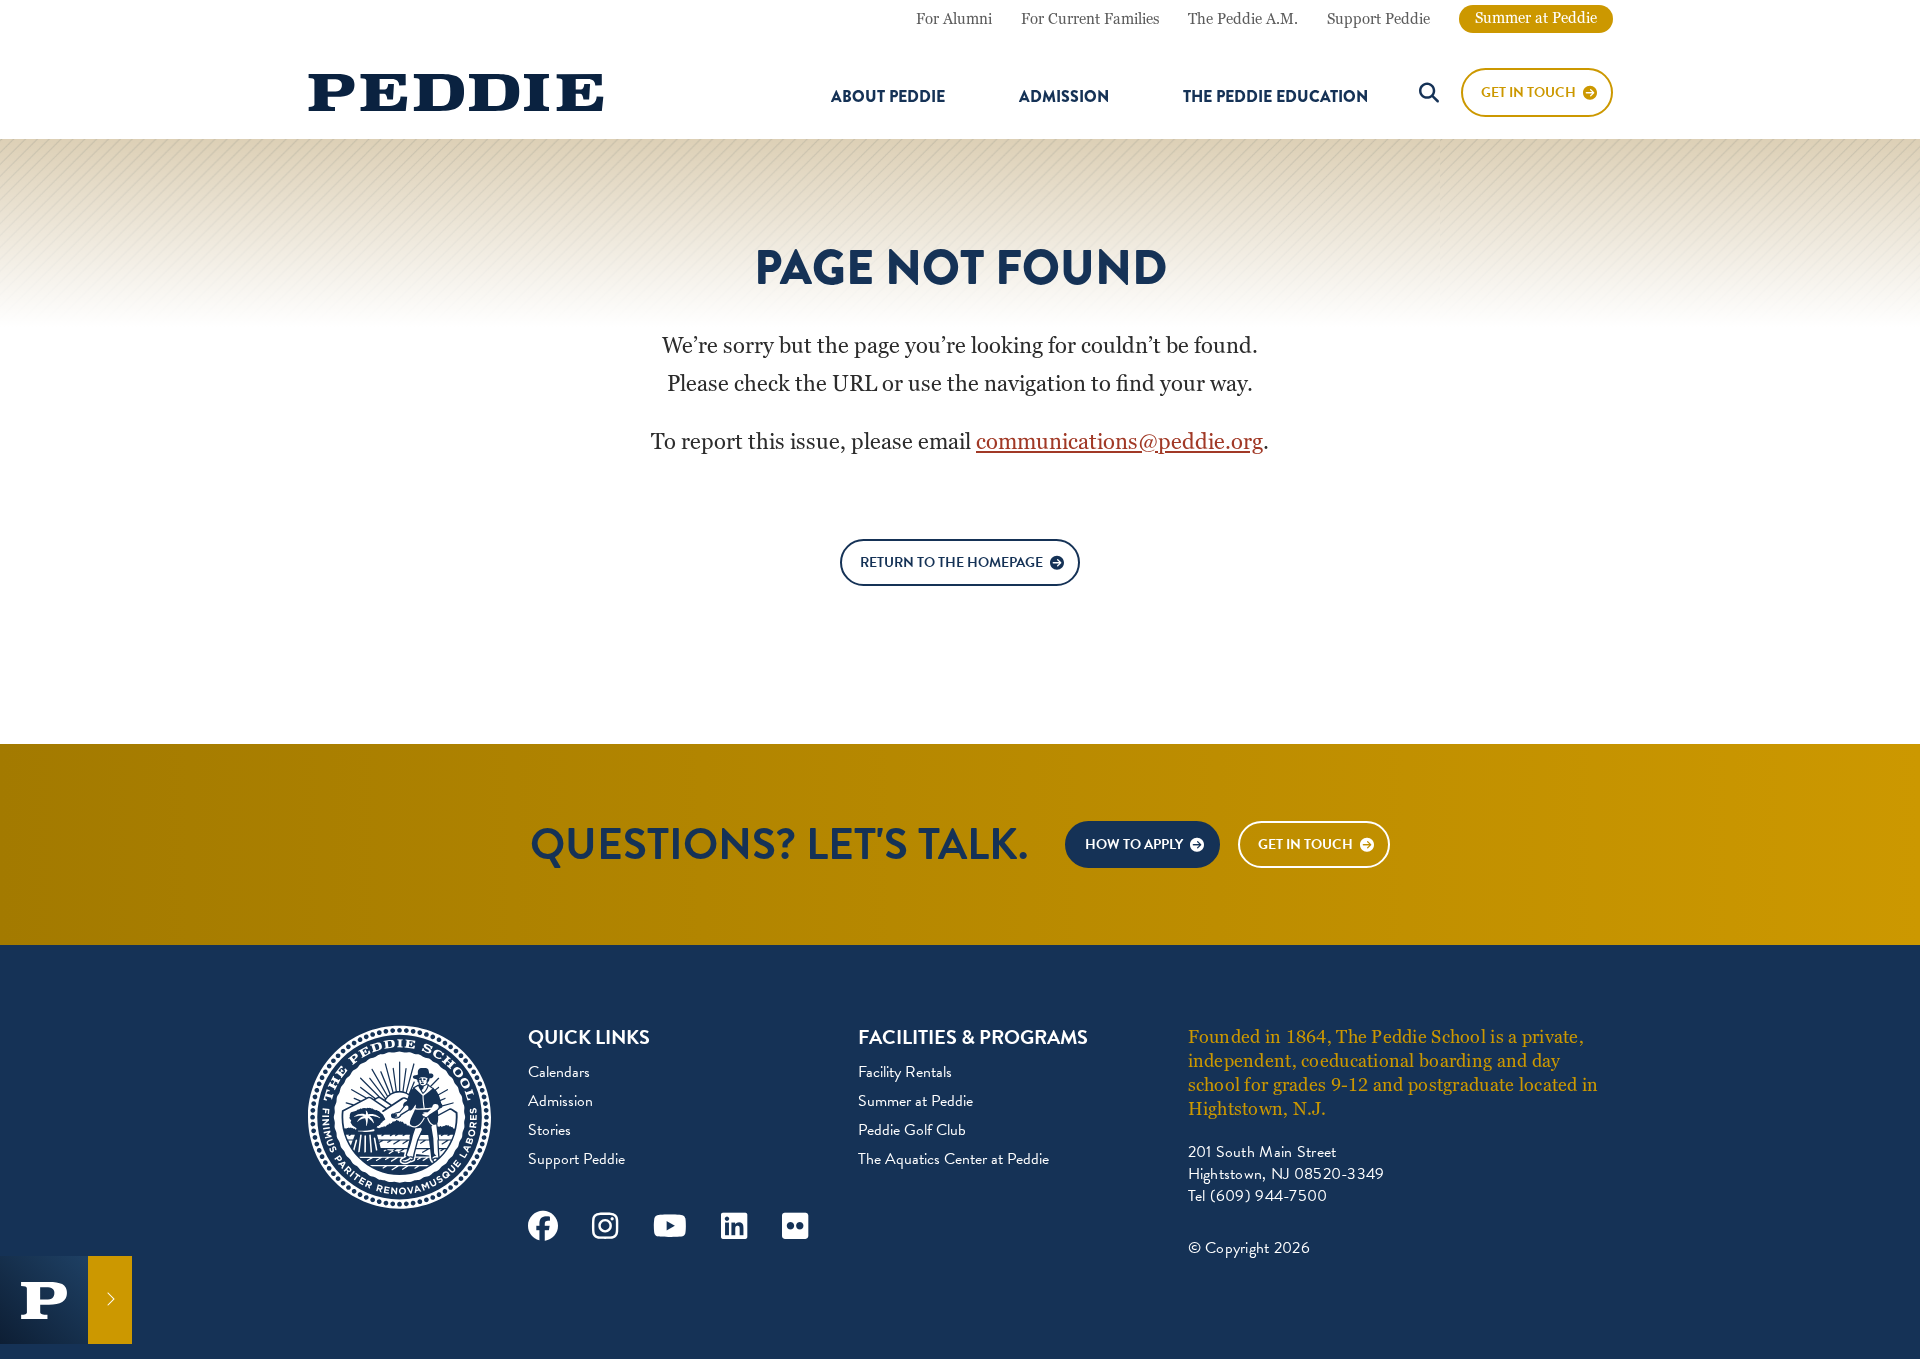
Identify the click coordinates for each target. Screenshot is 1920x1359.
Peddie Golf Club (912, 1130)
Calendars (559, 1072)
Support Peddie (1378, 19)
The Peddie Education (1275, 97)
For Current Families (1090, 19)
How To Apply (1134, 844)
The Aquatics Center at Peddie (953, 1159)
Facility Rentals (905, 1072)
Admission (1064, 97)
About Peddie (888, 97)
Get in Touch (1305, 844)
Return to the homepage (951, 562)
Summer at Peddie (1536, 18)
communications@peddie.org (1119, 441)
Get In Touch (1528, 92)
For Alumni (954, 19)
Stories (549, 1130)
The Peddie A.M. (1243, 19)
